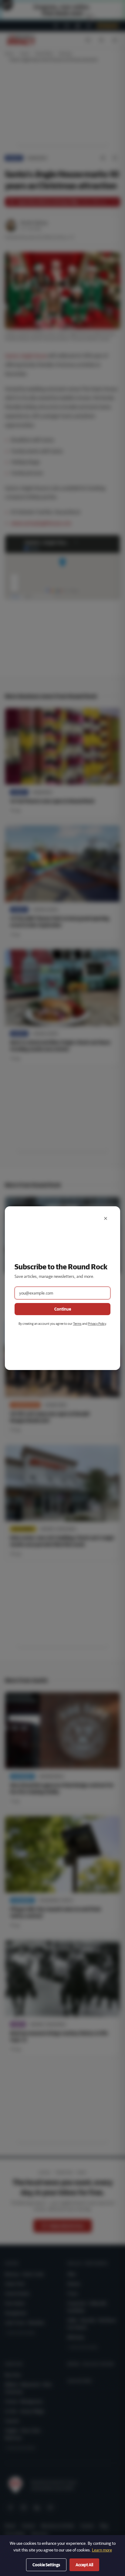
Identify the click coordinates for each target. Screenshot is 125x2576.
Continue (63, 1309)
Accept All (84, 2565)
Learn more (102, 2550)
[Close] (106, 1218)
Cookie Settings (46, 2565)
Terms (77, 1323)
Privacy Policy (97, 1323)
